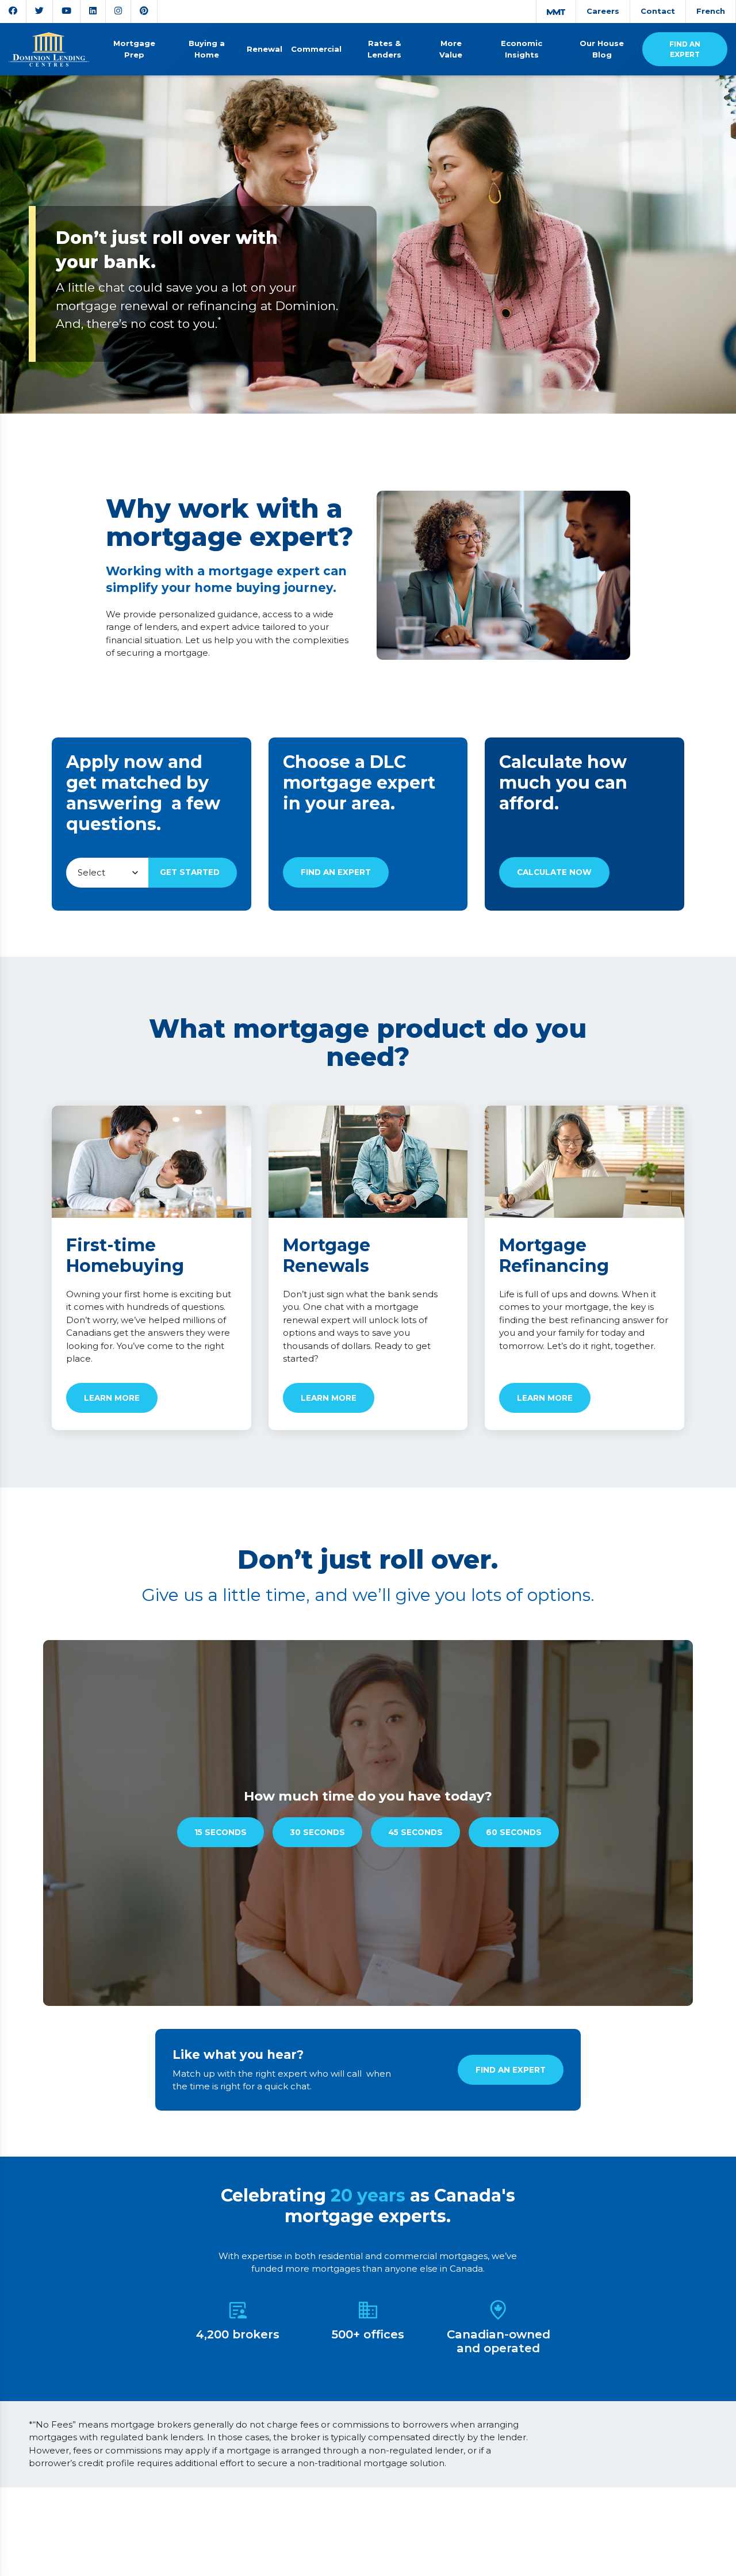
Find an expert (336, 872)
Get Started (190, 872)
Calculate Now (554, 872)
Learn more (112, 1398)
